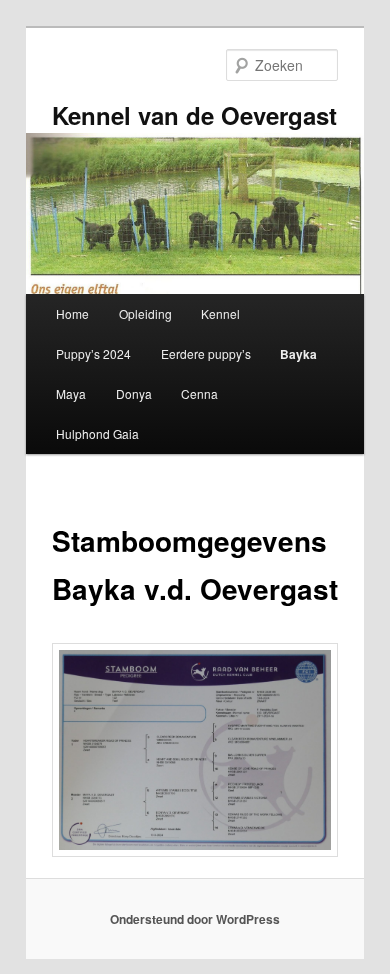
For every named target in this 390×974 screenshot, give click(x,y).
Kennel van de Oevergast (194, 115)
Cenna (199, 393)
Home (72, 313)
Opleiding (145, 313)
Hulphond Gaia (97, 433)
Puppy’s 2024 (93, 353)
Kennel (220, 313)
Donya (134, 393)
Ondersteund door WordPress (195, 919)
